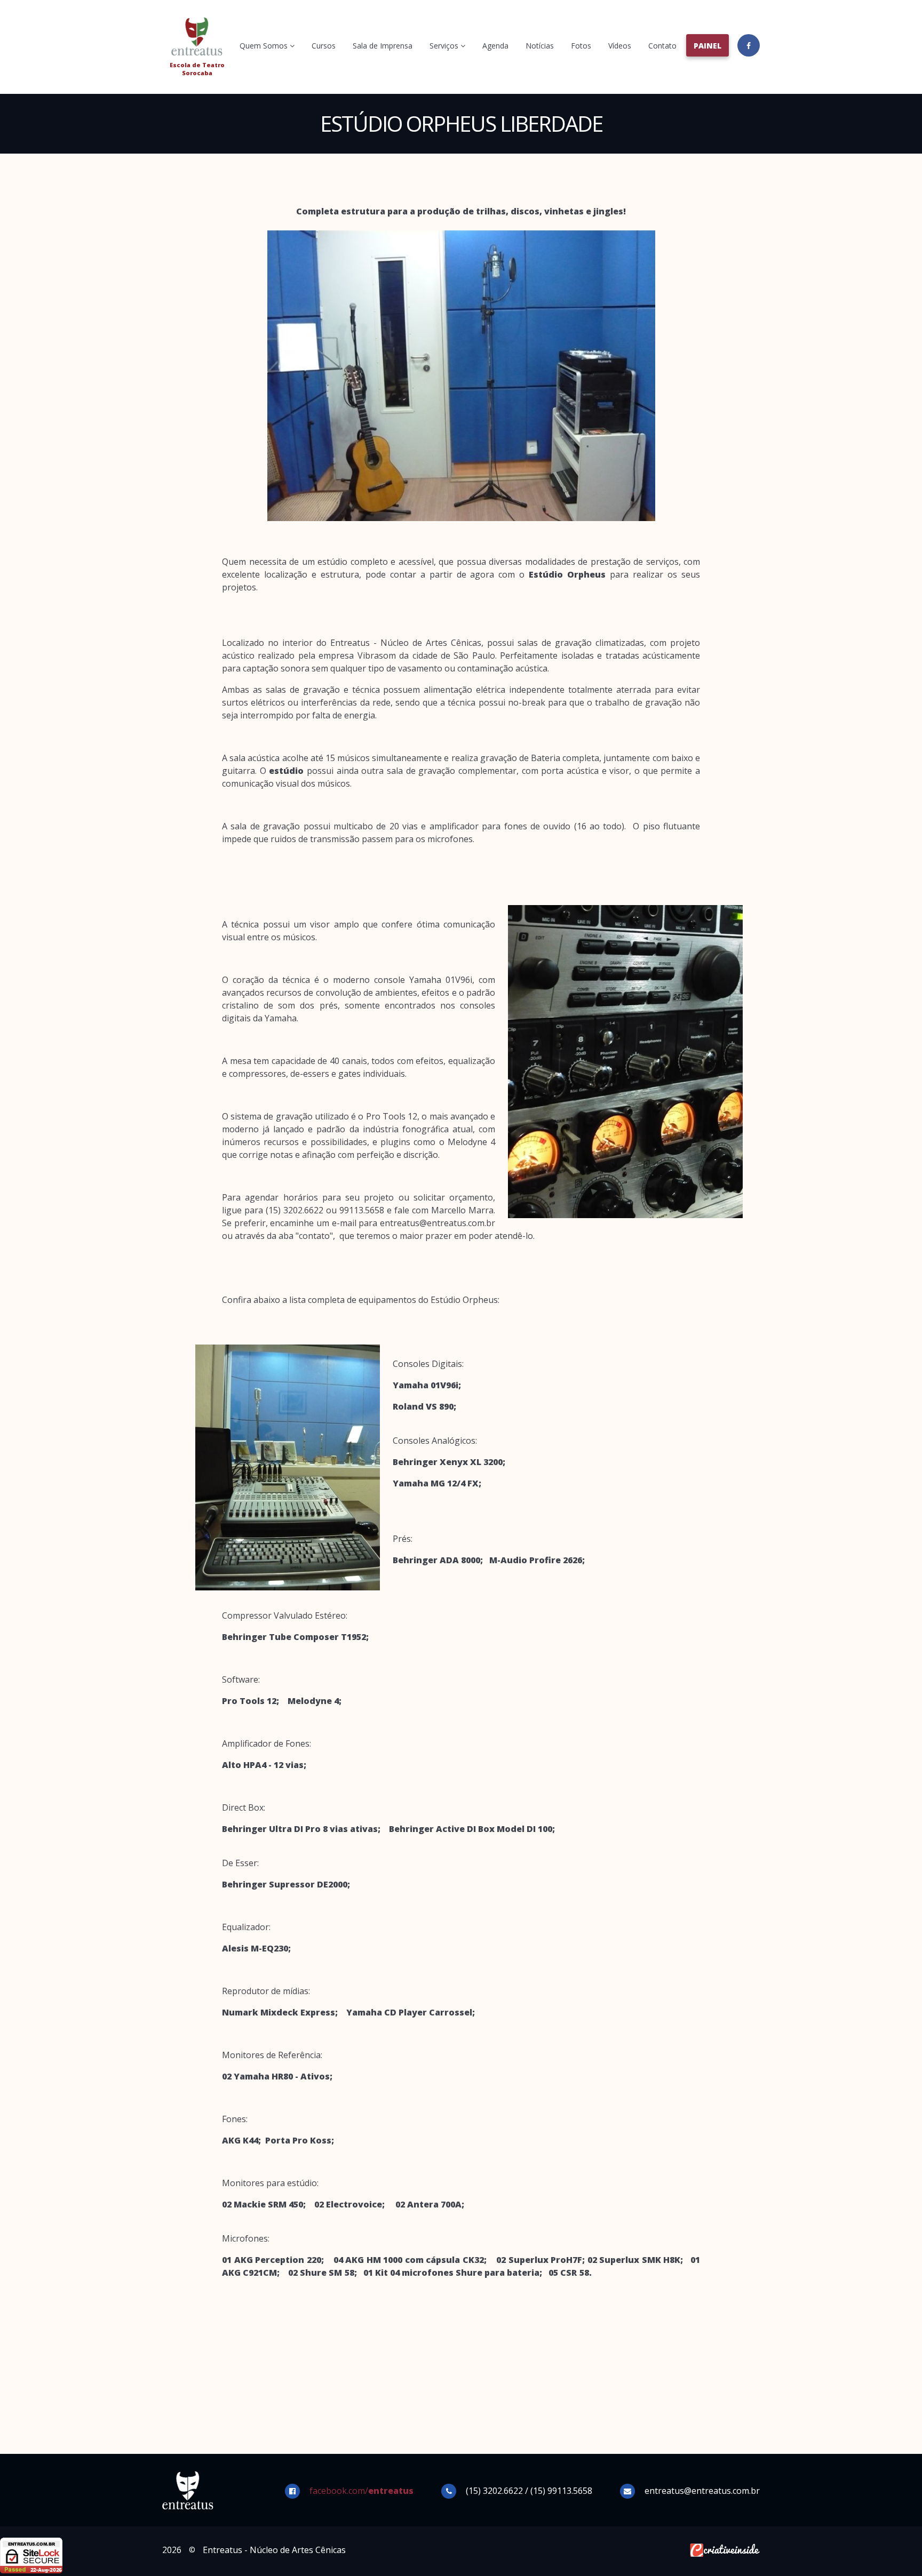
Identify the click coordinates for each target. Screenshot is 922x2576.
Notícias (540, 46)
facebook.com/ (361, 2491)
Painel (708, 46)
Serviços (445, 46)
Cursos (324, 46)
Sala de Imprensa (383, 46)
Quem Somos (265, 46)
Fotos (581, 46)
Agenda (495, 46)
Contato (662, 46)
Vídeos (620, 46)
